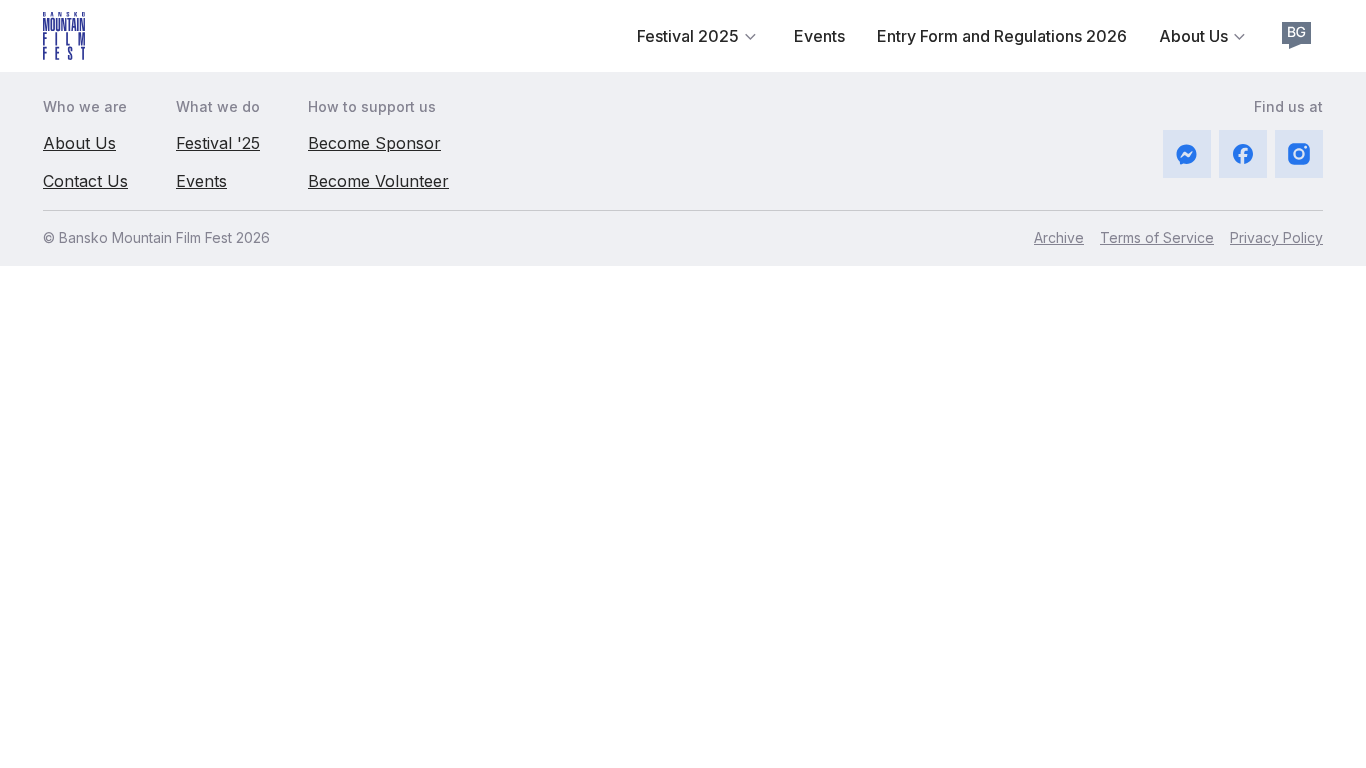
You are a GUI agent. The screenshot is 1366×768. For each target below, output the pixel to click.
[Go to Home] (64, 36)
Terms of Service (1157, 237)
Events (819, 36)
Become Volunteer (378, 181)
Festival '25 (218, 143)
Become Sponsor (374, 143)
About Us (1193, 36)
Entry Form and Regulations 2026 (1002, 36)
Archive (1059, 237)
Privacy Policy (1276, 237)
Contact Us (85, 181)
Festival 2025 (688, 36)
